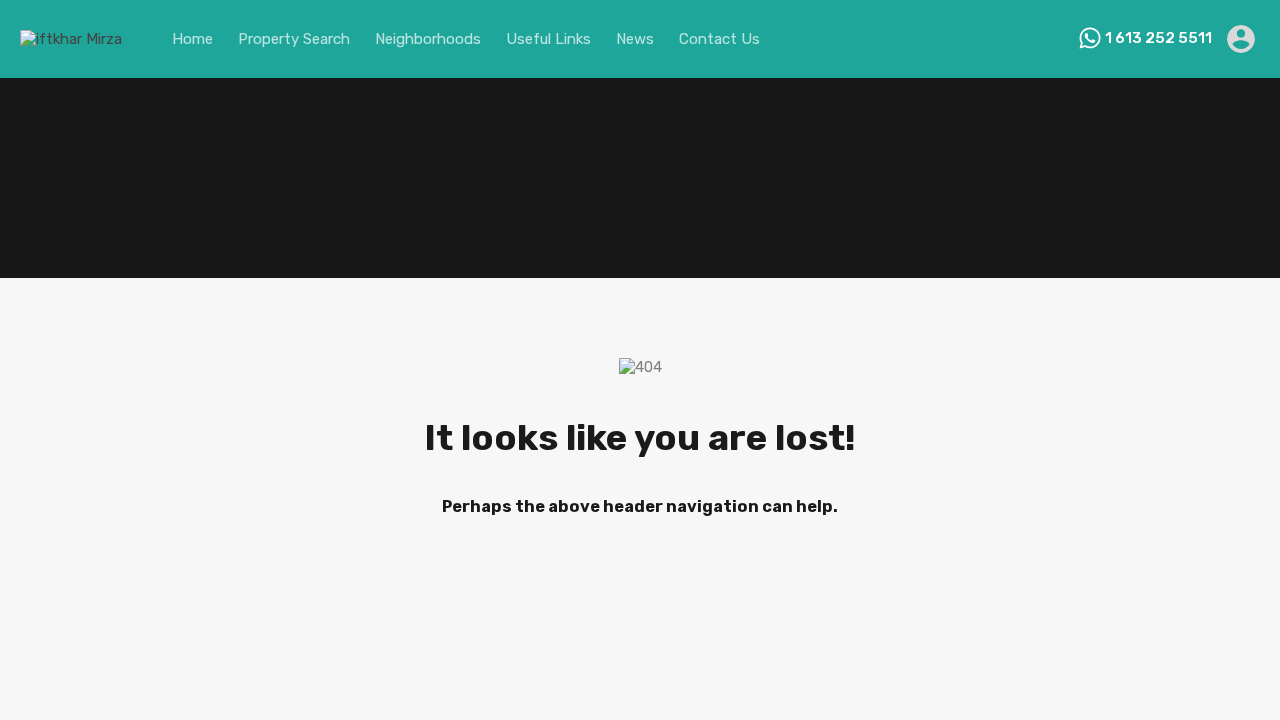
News (635, 39)
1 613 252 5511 (1158, 38)
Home (192, 39)
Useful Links (548, 39)
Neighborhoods (428, 39)
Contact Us (719, 39)
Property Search (294, 39)
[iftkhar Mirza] (71, 39)
